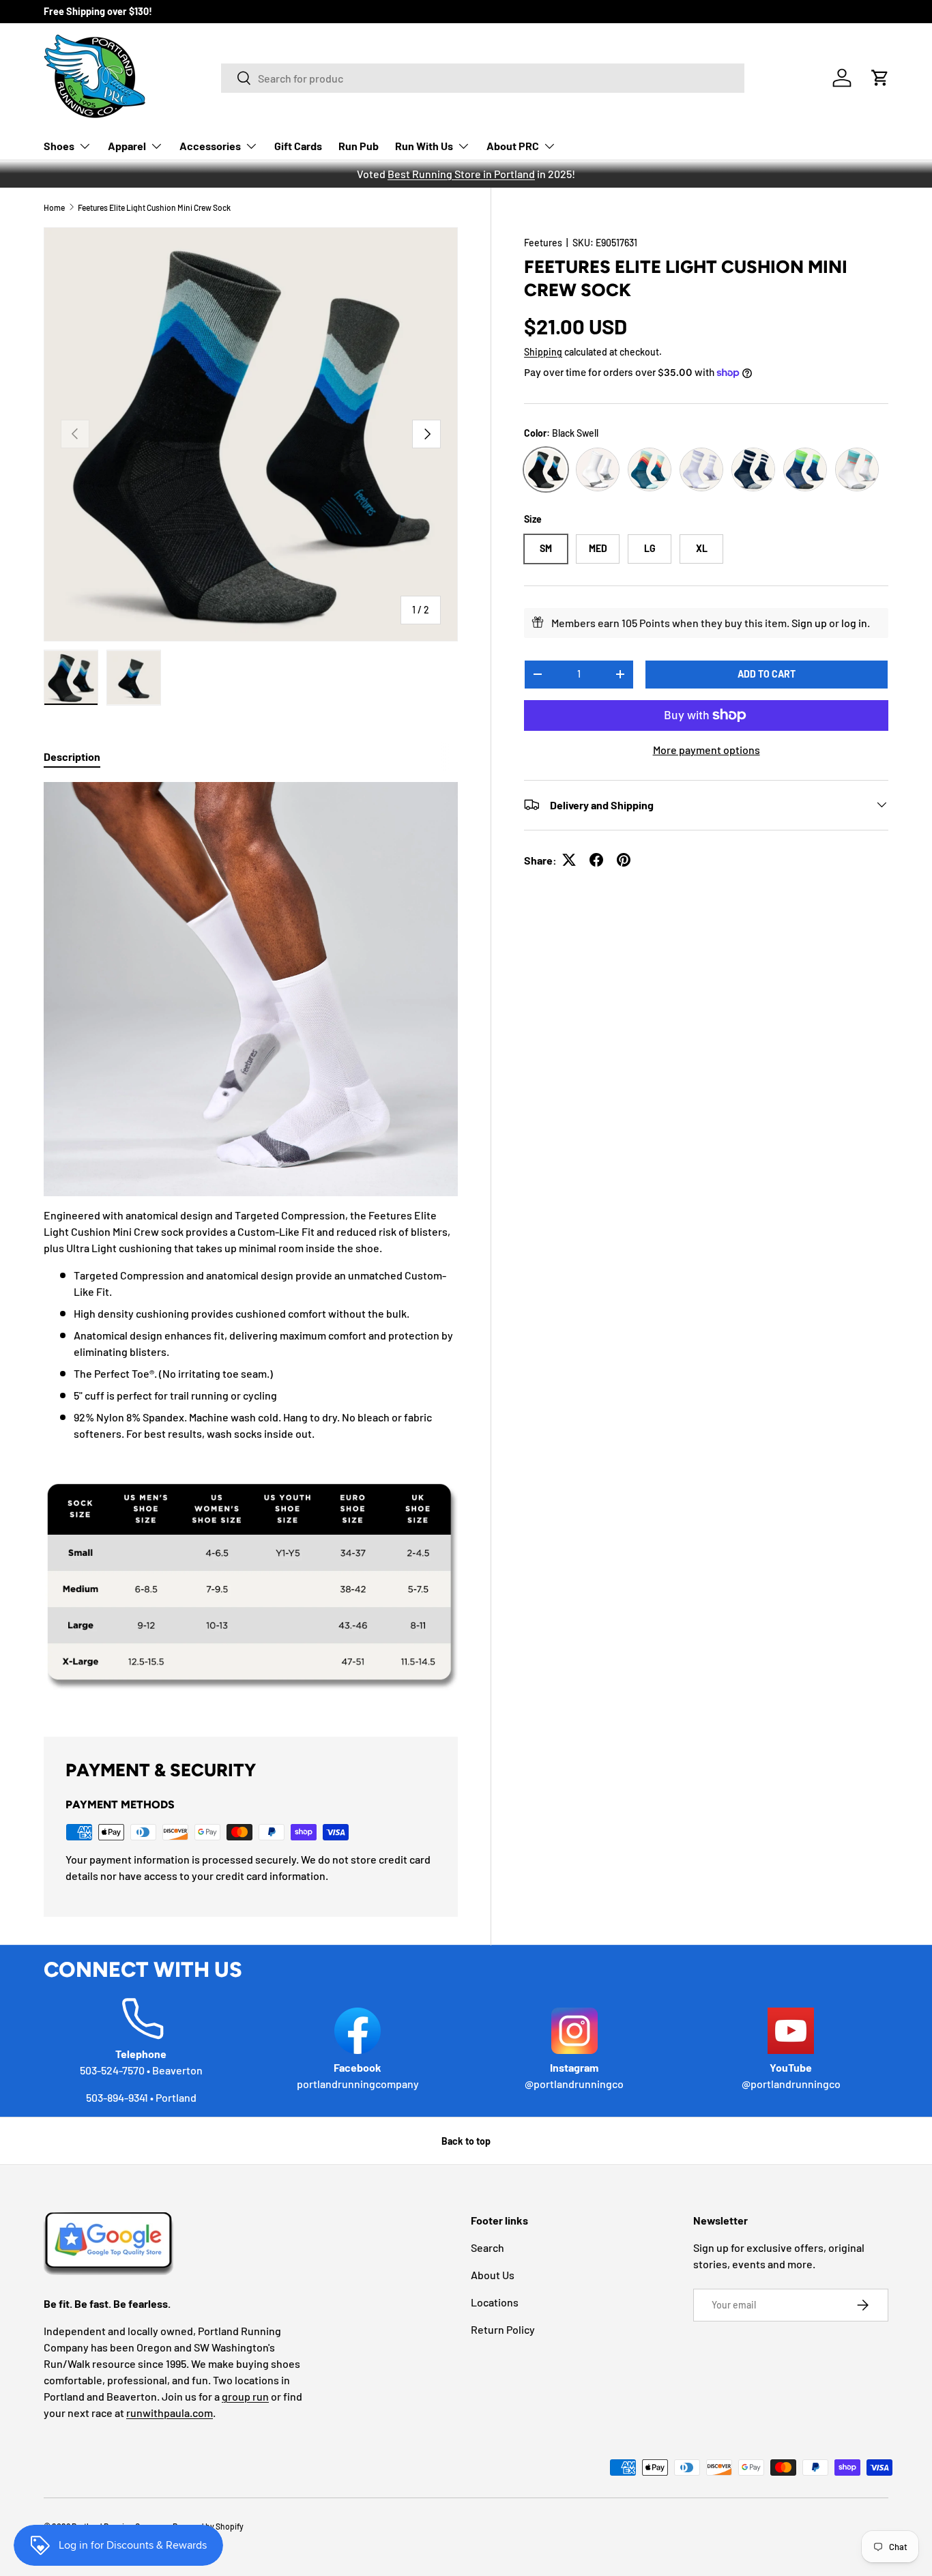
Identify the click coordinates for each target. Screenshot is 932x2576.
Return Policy (503, 2329)
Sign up (809, 622)
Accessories (210, 146)
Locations (495, 2302)
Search (487, 2247)
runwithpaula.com (170, 2413)
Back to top (466, 2141)
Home (54, 207)
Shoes (59, 146)
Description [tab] (72, 756)
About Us (493, 2275)
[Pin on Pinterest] (624, 860)
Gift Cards (298, 146)
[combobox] (483, 78)
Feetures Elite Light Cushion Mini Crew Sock (154, 207)
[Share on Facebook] (596, 860)
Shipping (543, 352)
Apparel (127, 146)
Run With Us (424, 146)
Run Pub (359, 146)
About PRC (513, 146)
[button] (880, 78)
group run (245, 2396)
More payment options (707, 749)
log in (854, 622)
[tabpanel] (251, 1243)
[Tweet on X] (569, 860)
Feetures (543, 243)
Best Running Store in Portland (461, 174)
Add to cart (767, 673)
